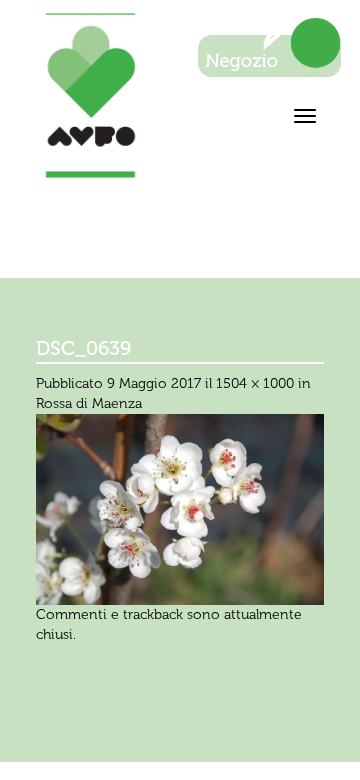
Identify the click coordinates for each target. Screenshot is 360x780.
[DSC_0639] (180, 508)
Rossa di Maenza (89, 403)
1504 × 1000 (255, 383)
